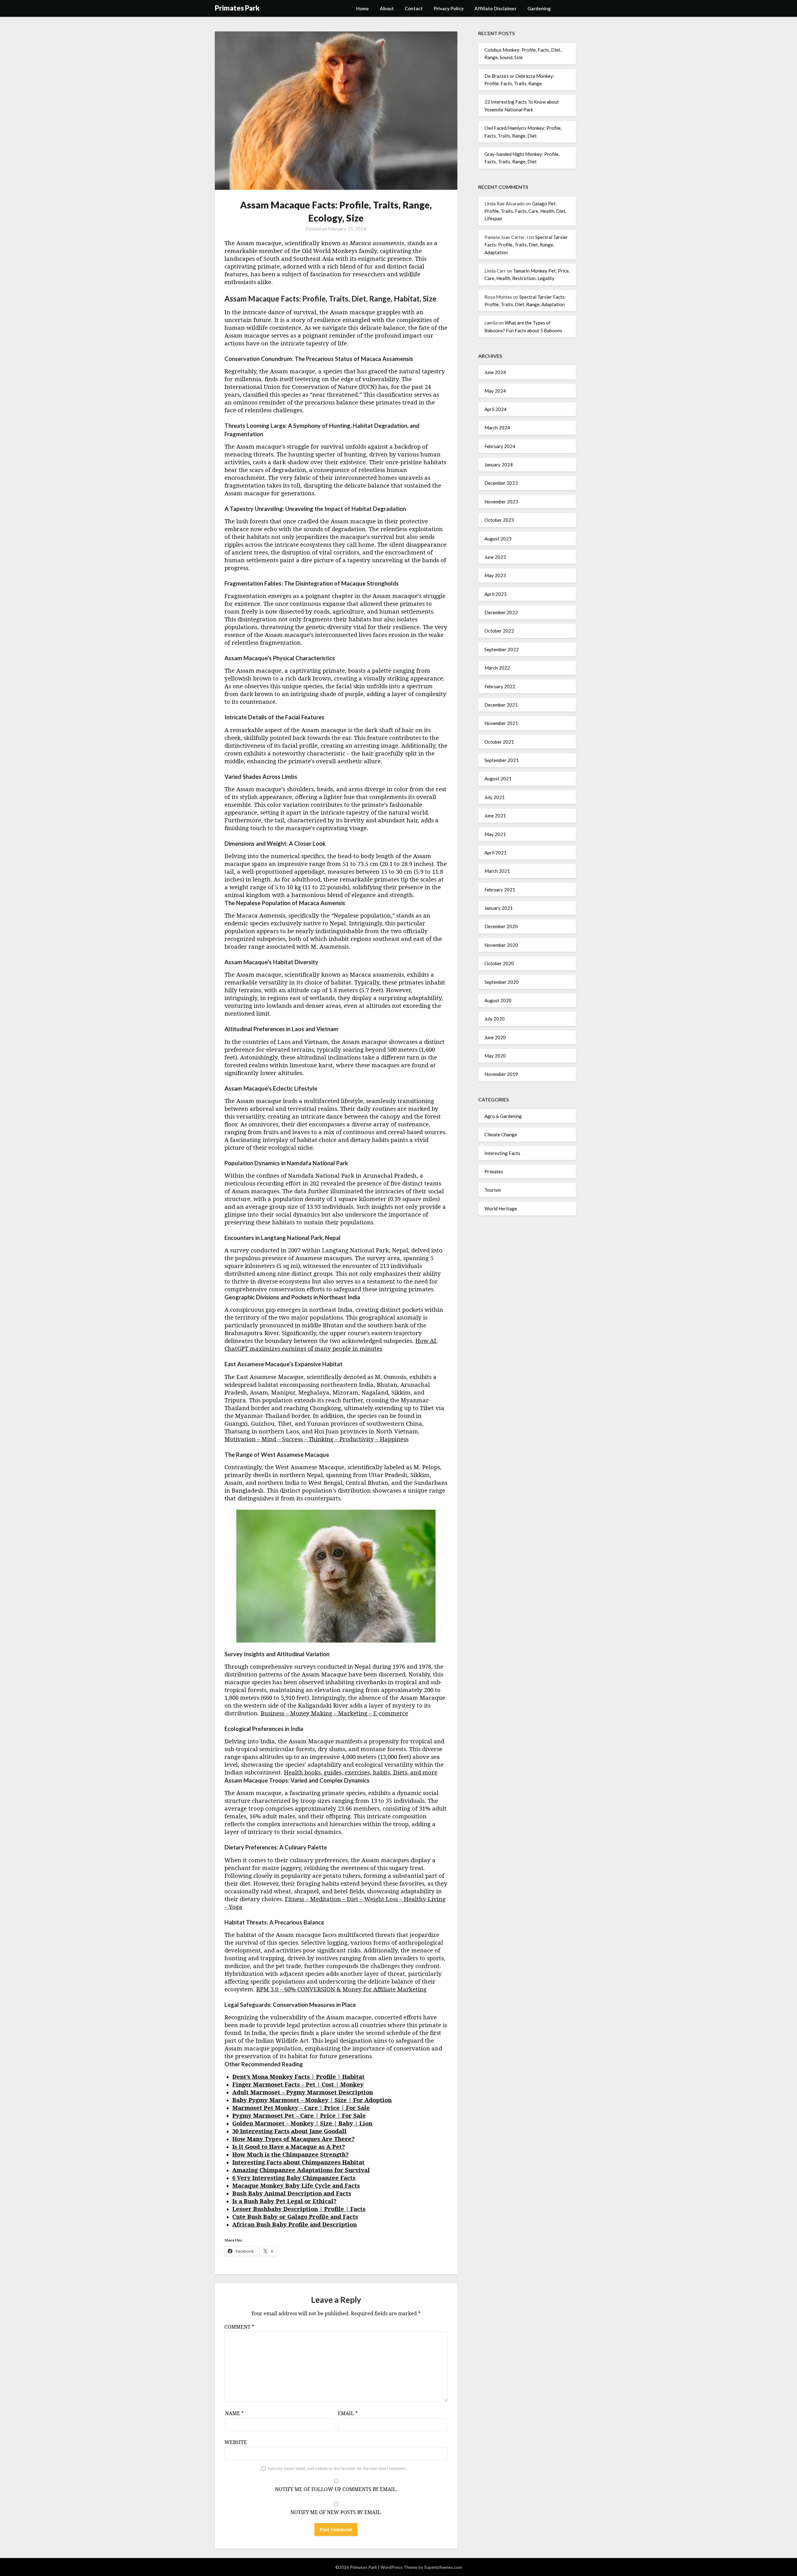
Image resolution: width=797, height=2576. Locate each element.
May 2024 (495, 391)
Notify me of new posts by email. (336, 2512)
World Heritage (501, 1209)
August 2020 (498, 1000)
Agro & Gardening (503, 1116)
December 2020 (501, 926)
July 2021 (495, 797)
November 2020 (501, 945)
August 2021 (498, 778)
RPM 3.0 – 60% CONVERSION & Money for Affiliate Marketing (341, 1989)
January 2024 (499, 465)
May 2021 (495, 834)
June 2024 (495, 372)
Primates (494, 1171)
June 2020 (495, 1037)
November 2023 (501, 502)
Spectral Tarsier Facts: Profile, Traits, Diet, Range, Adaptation (526, 245)
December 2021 (501, 705)
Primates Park (237, 8)
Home (363, 8)
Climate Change (501, 1134)
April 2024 (495, 409)
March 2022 (497, 668)
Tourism (493, 1190)
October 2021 (499, 742)
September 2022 (502, 649)
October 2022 (499, 631)
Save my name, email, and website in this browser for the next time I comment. (337, 2468)
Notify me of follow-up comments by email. (336, 2489)
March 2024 (497, 428)
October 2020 (499, 963)
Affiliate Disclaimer (495, 8)
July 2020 (495, 1019)
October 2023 (499, 520)
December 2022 (501, 612)
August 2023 (498, 539)
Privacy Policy (449, 8)
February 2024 (500, 446)
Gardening (539, 8)
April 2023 (495, 594)
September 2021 (502, 760)
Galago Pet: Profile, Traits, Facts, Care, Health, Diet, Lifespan (525, 211)
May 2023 (495, 575)
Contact (414, 8)
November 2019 (501, 1074)
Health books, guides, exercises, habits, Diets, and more (361, 1772)
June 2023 (495, 557)
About (387, 8)
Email (348, 2413)
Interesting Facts (502, 1153)
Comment (239, 2327)
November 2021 (501, 723)
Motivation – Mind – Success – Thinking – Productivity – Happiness (316, 1439)
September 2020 (502, 982)
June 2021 (495, 816)
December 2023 (501, 483)
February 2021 (500, 890)
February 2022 (500, 686)
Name (234, 2413)
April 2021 (495, 853)
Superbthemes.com (443, 2567)
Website (236, 2442)
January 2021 (499, 908)
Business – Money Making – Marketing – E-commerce (334, 1713)
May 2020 (495, 1056)
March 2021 (497, 871)
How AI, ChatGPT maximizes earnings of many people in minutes (331, 1344)
